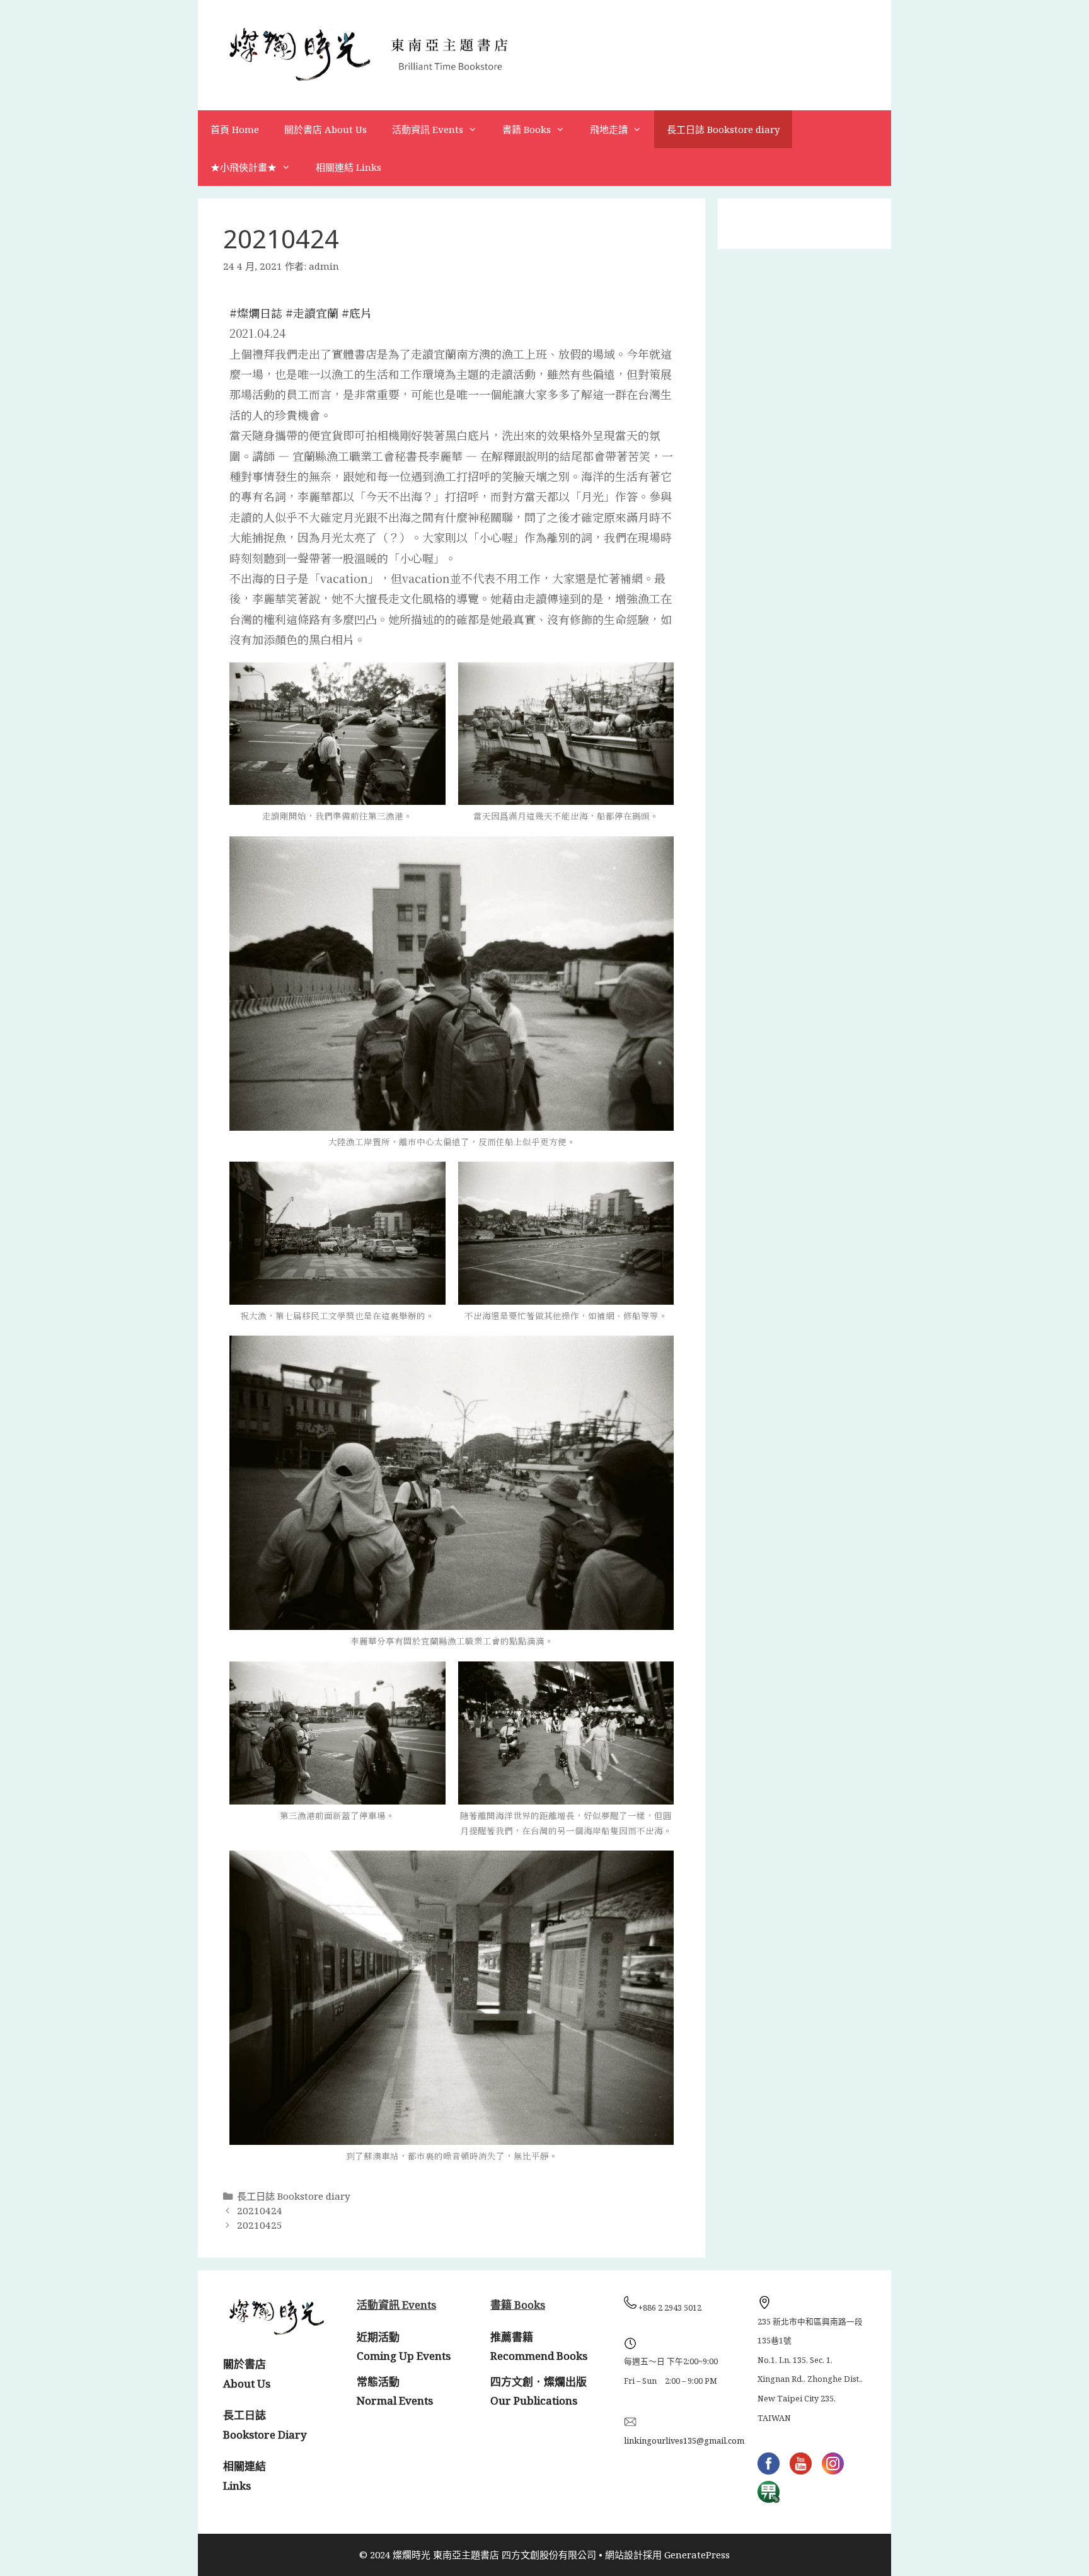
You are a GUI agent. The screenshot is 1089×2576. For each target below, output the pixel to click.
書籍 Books (527, 129)
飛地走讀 (609, 129)
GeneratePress (697, 2555)
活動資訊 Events (428, 129)
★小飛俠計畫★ (244, 167)
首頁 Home (235, 129)
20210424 (260, 2210)
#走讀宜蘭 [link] (312, 313)
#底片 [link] (357, 313)
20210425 (260, 2225)
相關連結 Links (349, 167)
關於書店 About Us (326, 129)
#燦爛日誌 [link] (256, 313)
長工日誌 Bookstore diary (723, 129)
